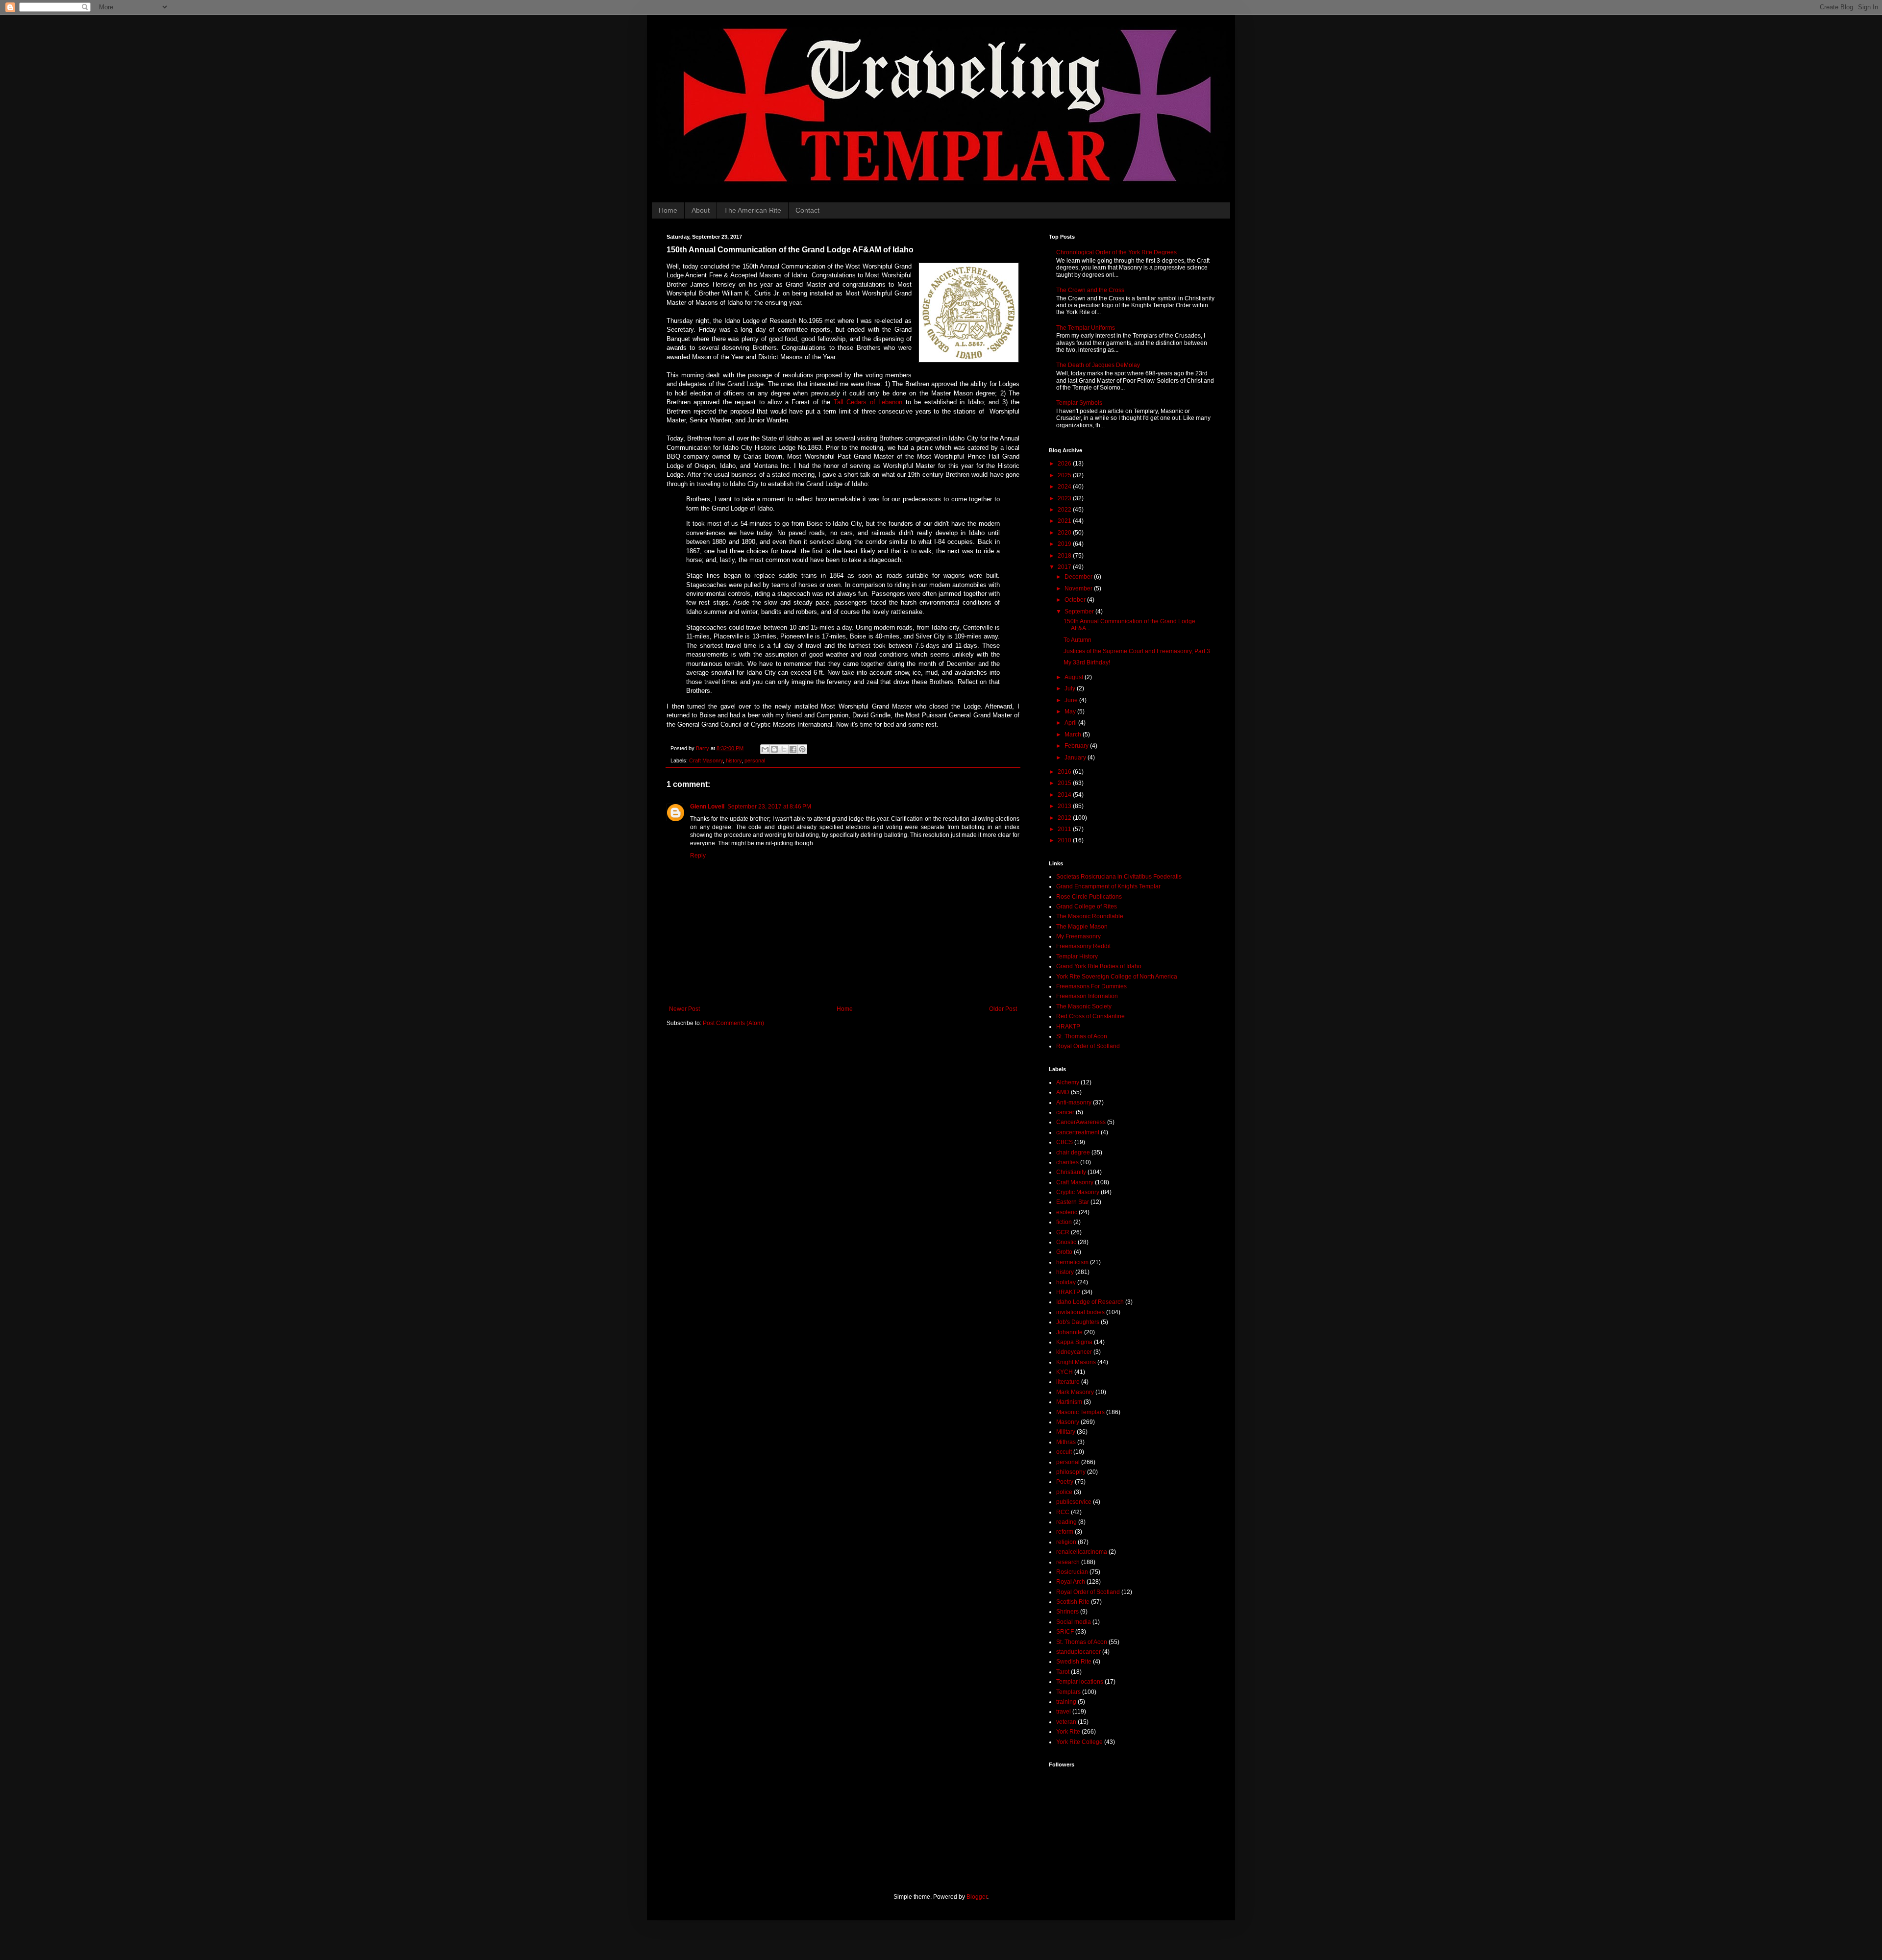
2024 (1065, 487)
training (1066, 1702)
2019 (1065, 544)
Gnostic (1066, 1242)
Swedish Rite (1074, 1662)
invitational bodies (1080, 1312)
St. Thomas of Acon (1082, 1036)
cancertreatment (1078, 1132)
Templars (1068, 1692)
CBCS (1065, 1142)
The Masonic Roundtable (1090, 916)
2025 (1065, 475)
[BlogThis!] (774, 749)
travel (1064, 1712)
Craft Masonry (706, 760)
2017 (1065, 567)
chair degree (1073, 1152)
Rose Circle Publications (1089, 897)
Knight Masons (1076, 1362)
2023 (1065, 498)
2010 (1065, 840)
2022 (1065, 510)
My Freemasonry (1078, 936)
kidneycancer (1074, 1352)
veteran (1066, 1722)
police (1064, 1492)
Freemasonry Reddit (1083, 946)
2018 (1065, 556)
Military (1066, 1432)
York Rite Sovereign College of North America (1117, 977)
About (701, 210)
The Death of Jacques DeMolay (1098, 365)
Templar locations (1080, 1682)
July (1071, 688)
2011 (1065, 829)
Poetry (1065, 1482)
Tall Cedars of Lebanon (868, 402)
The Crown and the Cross (1090, 290)
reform (1065, 1532)
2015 (1065, 783)
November (1079, 588)
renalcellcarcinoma (1082, 1552)
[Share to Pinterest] (802, 749)
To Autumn (1077, 640)
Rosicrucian (1072, 1572)
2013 (1065, 806)
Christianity (1071, 1172)
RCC (1063, 1512)
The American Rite (753, 210)
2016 (1065, 772)
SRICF (1065, 1632)
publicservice (1074, 1502)
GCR (1063, 1232)
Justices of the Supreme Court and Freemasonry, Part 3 (1137, 651)
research (1068, 1562)
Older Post (1003, 1009)
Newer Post (684, 1009)
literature (1068, 1382)
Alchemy (1068, 1082)
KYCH (1065, 1372)
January (1076, 758)
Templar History (1077, 956)
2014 (1065, 795)
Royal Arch (1071, 1582)
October (1076, 600)
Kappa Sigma (1074, 1342)
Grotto (1064, 1252)
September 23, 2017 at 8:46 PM (769, 807)
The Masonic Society (1084, 1006)
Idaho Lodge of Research (1090, 1302)
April (1071, 723)
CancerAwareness (1081, 1122)
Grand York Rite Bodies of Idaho (1099, 966)
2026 (1065, 464)
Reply (698, 856)
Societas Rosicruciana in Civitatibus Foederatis (1119, 877)
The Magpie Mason (1082, 927)
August (1075, 677)
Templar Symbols (1079, 403)
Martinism (1069, 1402)
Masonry (1068, 1422)
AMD (1063, 1092)
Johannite (1069, 1332)
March (1074, 735)
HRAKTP (1068, 1027)
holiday (1066, 1282)
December (1079, 577)
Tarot (1063, 1672)
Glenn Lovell (707, 807)
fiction (1064, 1222)
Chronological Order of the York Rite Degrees (1116, 252)
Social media (1074, 1622)
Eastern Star (1073, 1202)
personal (755, 760)
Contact (807, 210)
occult (1064, 1452)
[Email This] (765, 749)
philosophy (1071, 1472)
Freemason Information (1087, 996)
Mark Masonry (1075, 1392)
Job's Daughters (1078, 1322)
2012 (1065, 818)
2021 (1065, 521)
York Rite (1068, 1732)
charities (1067, 1162)
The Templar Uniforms (1086, 328)
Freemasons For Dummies (1091, 986)
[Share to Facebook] (793, 749)
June (1072, 700)
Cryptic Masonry (1078, 1192)
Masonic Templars (1080, 1412)
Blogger (977, 1897)
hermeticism (1072, 1262)
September (1080, 612)
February (1077, 746)
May (1071, 711)
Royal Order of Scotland (1088, 1046)
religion (1066, 1542)
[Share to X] (784, 749)
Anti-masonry (1074, 1102)
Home (668, 210)
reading (1066, 1522)
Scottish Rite (1073, 1602)
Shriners (1067, 1612)
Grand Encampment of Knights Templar (1108, 886)
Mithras (1066, 1442)
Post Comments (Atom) (733, 1023)
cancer (1065, 1112)
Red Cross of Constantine (1090, 1016)
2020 (1065, 533)
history (734, 760)
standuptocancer (1078, 1652)
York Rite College (1079, 1742)
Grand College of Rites (1087, 906)
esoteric (1067, 1212)
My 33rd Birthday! (1087, 662)
